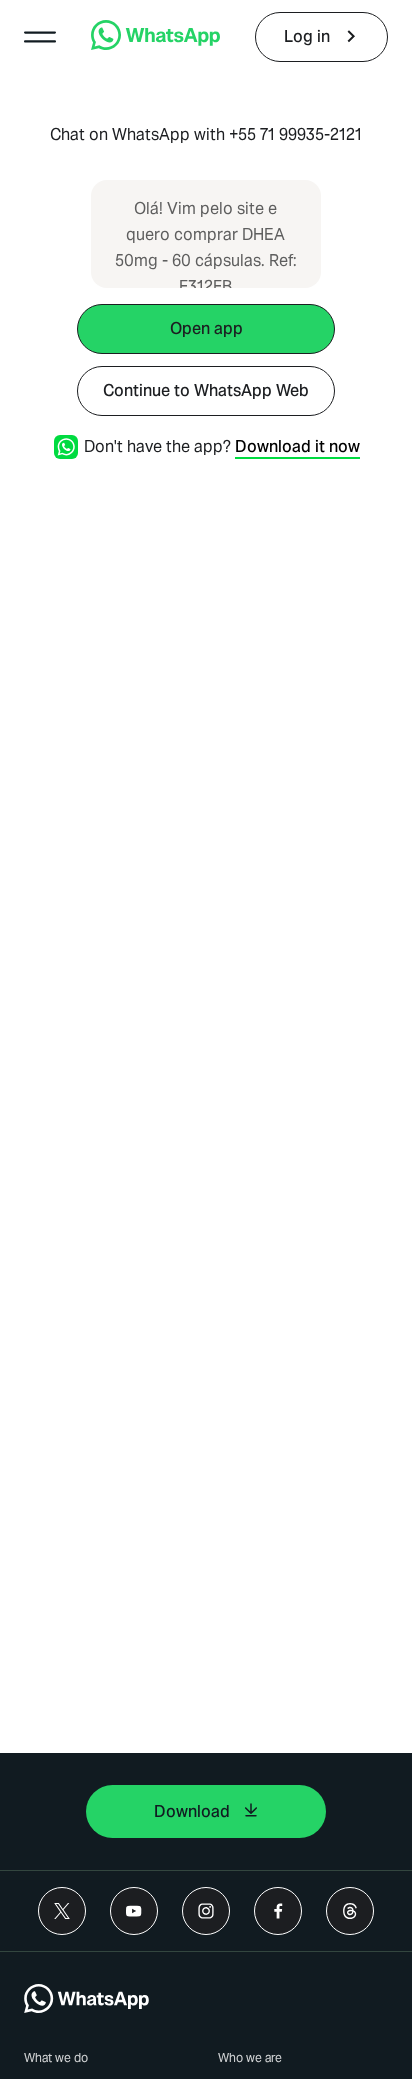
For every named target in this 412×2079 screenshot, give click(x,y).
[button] (40, 37)
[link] (155, 44)
